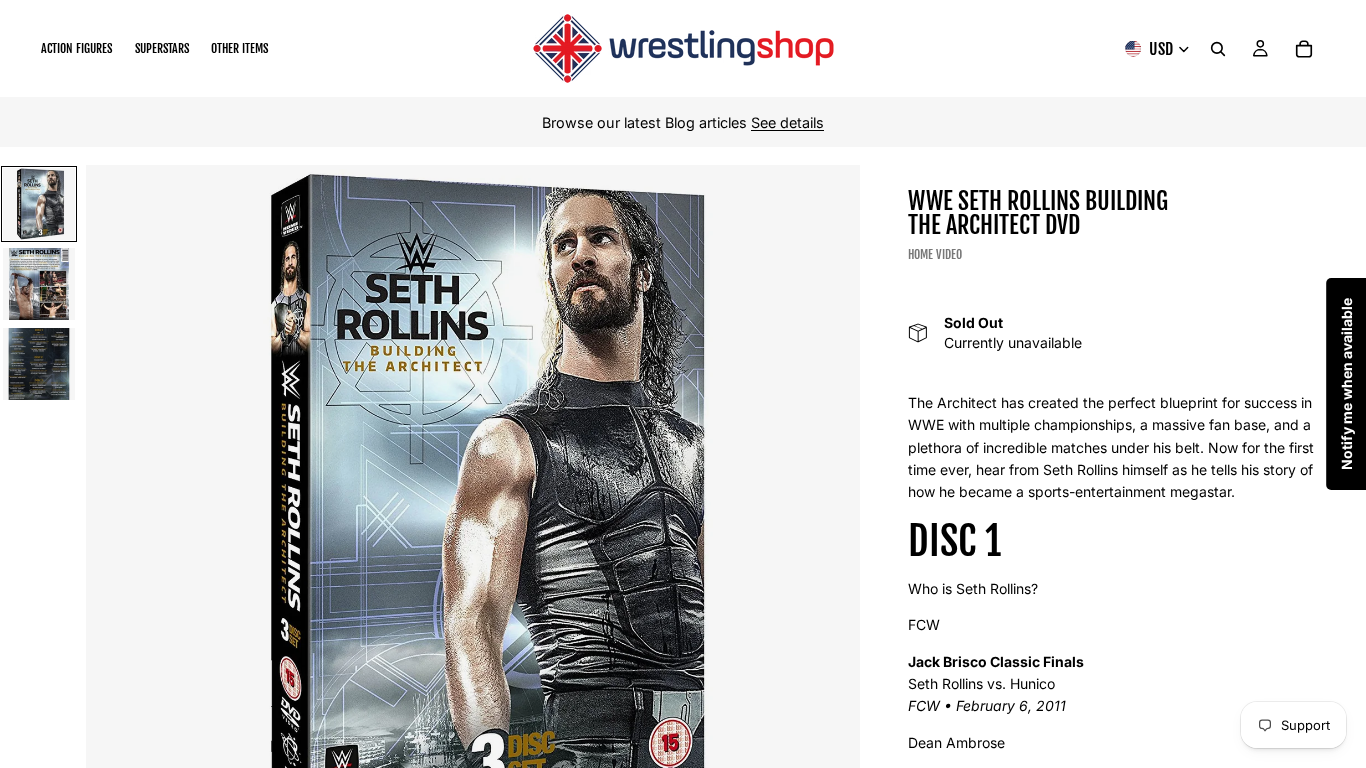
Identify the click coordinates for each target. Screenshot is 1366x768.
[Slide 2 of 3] (39, 284)
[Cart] (1304, 49)
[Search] (1218, 49)
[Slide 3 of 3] (39, 364)
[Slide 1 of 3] (39, 204)
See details (787, 122)
